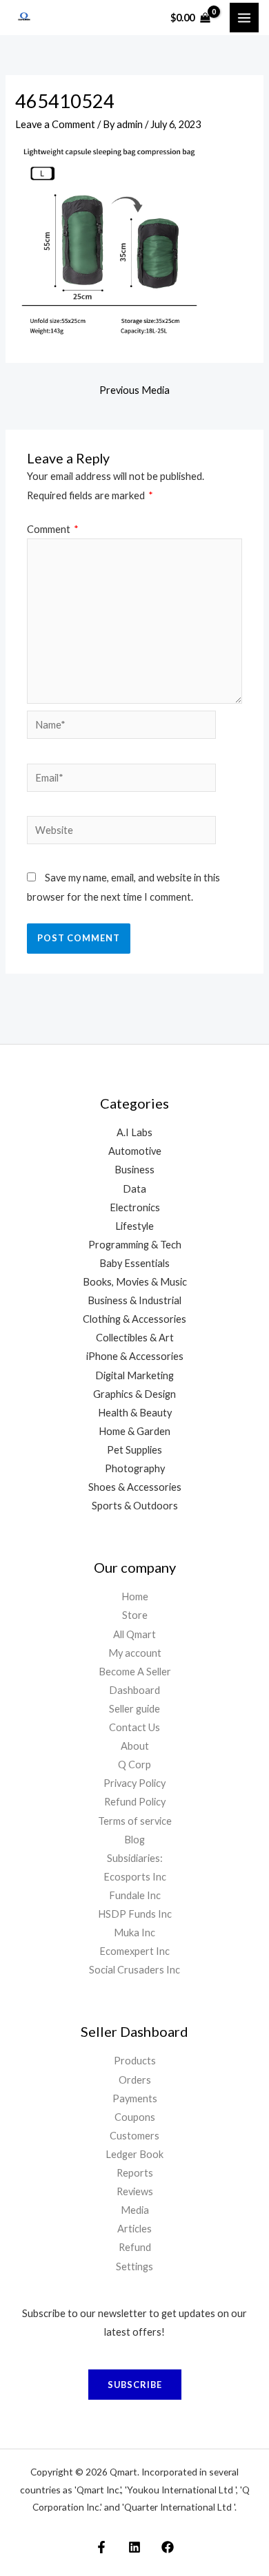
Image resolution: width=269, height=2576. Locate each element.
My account (135, 1653)
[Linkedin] (134, 2547)
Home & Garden (134, 1431)
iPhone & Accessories (135, 1356)
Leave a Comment (55, 124)
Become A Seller (135, 1672)
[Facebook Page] (168, 2547)
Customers (134, 2136)
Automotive (135, 1151)
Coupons (135, 2117)
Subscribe (135, 2385)
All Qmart (134, 1634)
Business (134, 1170)
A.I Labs (134, 1132)
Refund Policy (135, 1802)
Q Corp (134, 1765)
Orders (135, 2080)
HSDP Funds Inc (135, 1914)
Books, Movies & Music (135, 1282)
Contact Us (134, 1727)
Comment (53, 529)
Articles (134, 2229)
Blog (134, 1840)
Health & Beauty (135, 1413)
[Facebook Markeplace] (101, 2547)
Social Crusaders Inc (134, 1970)
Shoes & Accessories (135, 1487)
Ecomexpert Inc (134, 1951)
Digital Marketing (134, 1375)
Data (134, 1189)
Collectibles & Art (135, 1338)
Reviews (135, 2191)
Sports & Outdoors (135, 1506)
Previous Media (134, 390)
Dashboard (134, 1690)
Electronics (135, 1207)
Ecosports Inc (135, 1877)
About (135, 1746)
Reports (135, 2173)
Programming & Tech (135, 1245)
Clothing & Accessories (134, 1319)
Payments (135, 2098)
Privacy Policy (134, 1783)
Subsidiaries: (135, 1858)
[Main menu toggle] (244, 17)
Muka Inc (134, 1933)
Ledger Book (134, 2154)
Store (135, 1615)
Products (135, 2061)
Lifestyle (134, 1226)
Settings (134, 2266)
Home (135, 1596)
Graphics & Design (134, 1394)
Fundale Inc (135, 1895)
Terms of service (135, 1821)
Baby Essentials (134, 1263)
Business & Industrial (134, 1300)
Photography (135, 1468)
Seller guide (134, 1709)
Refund (135, 2247)
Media (135, 2210)
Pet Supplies (134, 1450)
